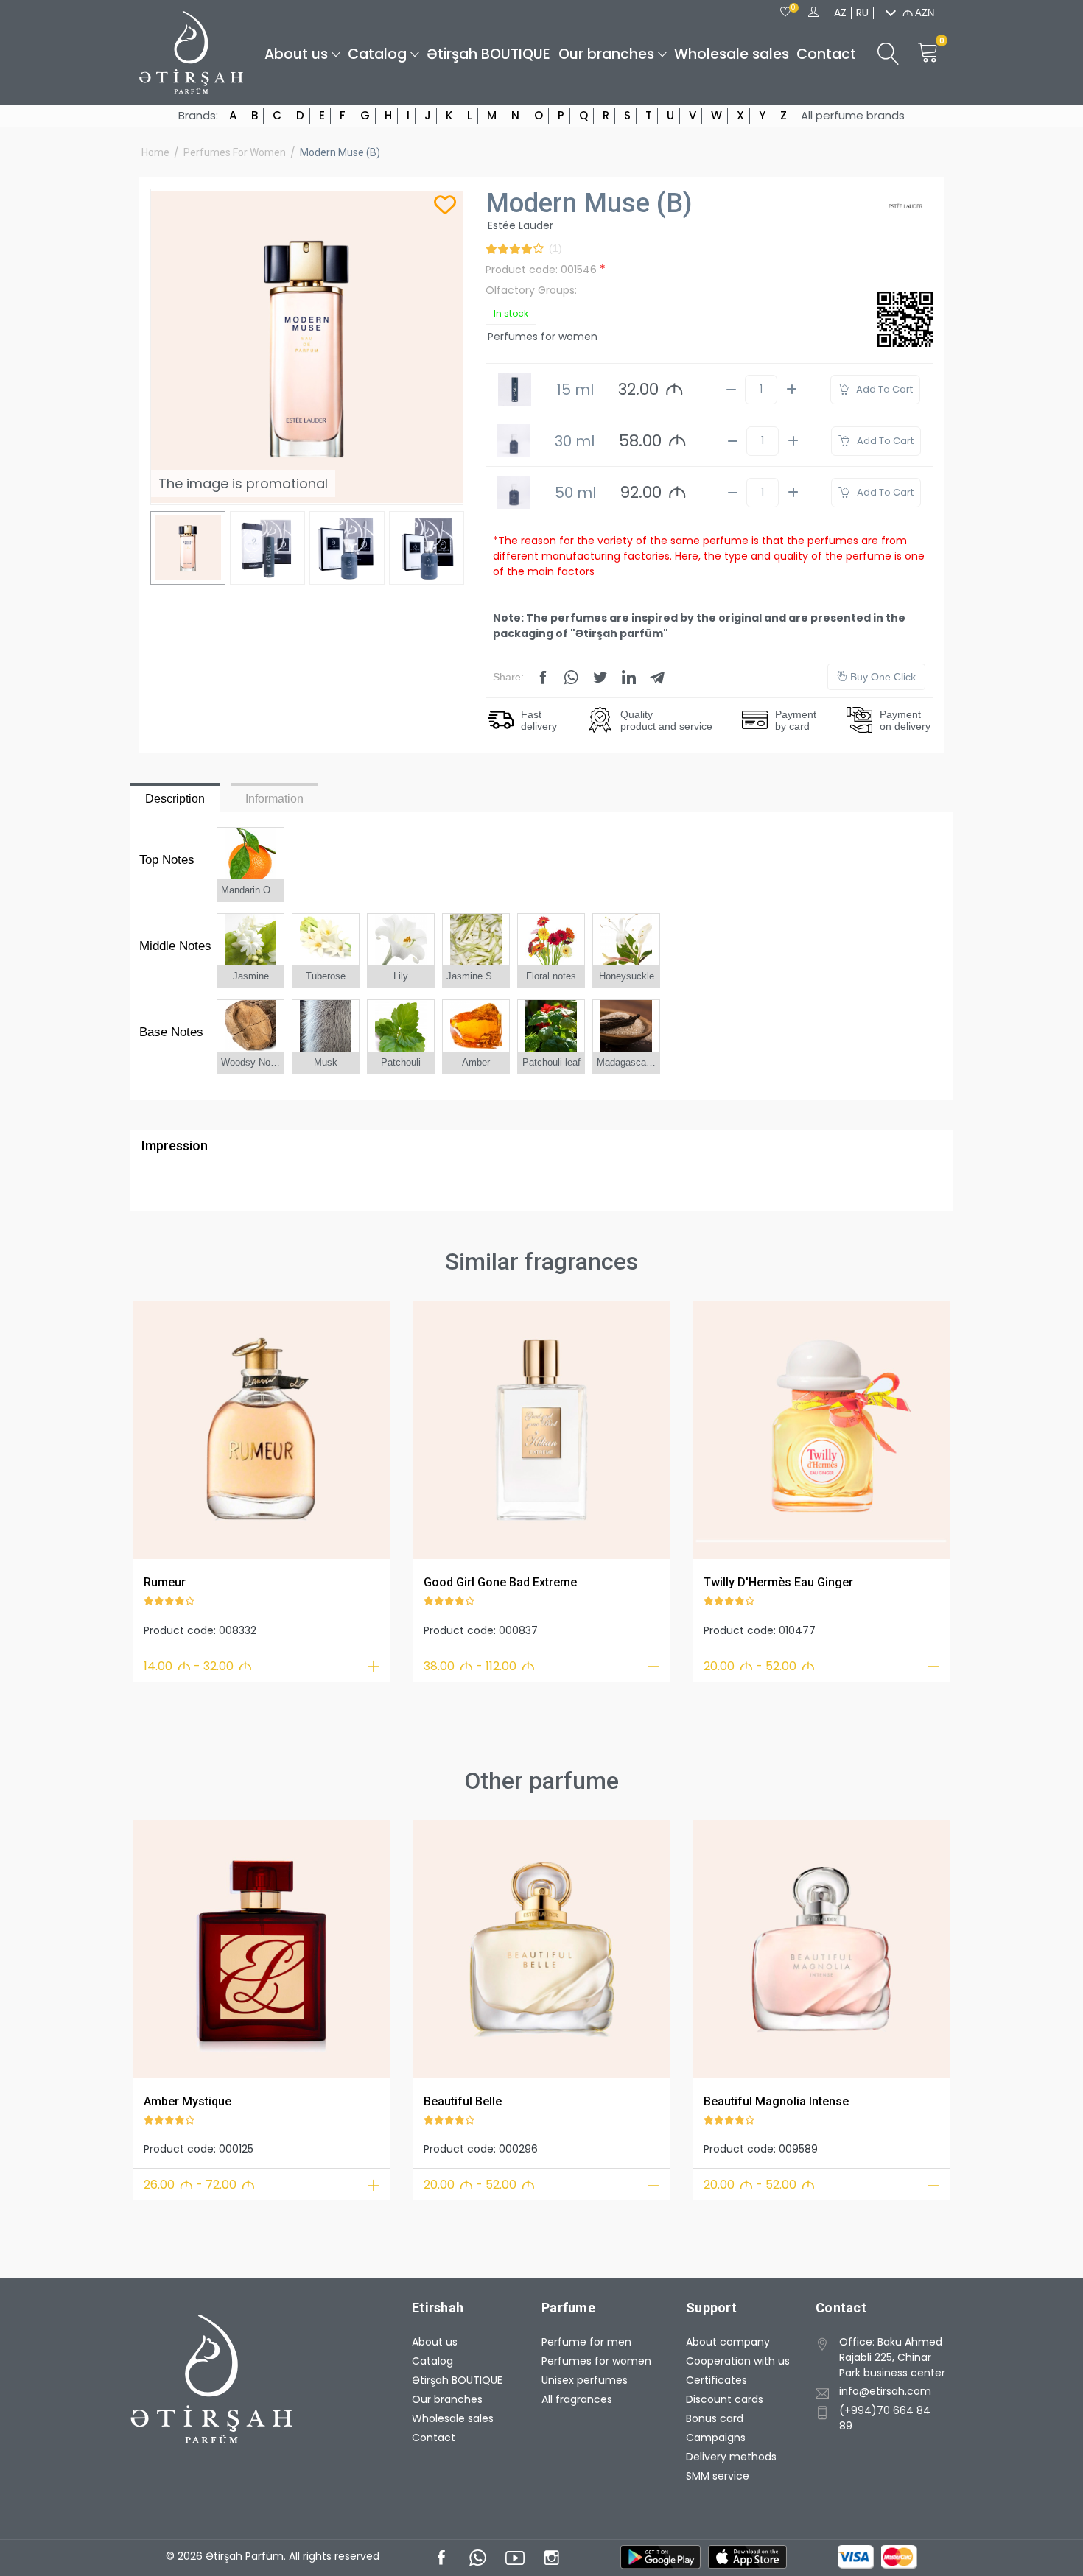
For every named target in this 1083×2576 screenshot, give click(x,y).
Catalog (377, 54)
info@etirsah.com (885, 2391)
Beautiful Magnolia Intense (776, 2101)
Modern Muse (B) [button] (340, 152)
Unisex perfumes (585, 2380)
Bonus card (715, 2418)
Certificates (716, 2380)
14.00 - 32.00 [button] (198, 1666)
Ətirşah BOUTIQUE (488, 54)
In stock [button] (511, 313)
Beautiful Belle (463, 2101)
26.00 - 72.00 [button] (199, 2185)
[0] (785, 13)
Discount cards (725, 2399)
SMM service (718, 2476)
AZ (840, 13)
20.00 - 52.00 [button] (759, 1666)
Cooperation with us (738, 2361)
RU (862, 13)
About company (728, 2342)
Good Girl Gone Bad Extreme (500, 1582)
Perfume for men (586, 2342)
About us (296, 54)
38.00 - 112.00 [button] (479, 1666)
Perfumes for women (235, 152)
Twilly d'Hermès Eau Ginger (778, 1582)
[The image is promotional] (262, 1430)
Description (175, 799)
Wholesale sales (732, 54)
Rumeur (165, 1582)
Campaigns (716, 2438)
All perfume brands (853, 116)
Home (155, 152)
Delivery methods (731, 2457)
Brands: (198, 116)
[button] (153, 1428)
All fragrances (577, 2399)
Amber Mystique (187, 2101)
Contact (826, 54)
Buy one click (882, 677)
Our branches (606, 54)
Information (274, 799)
